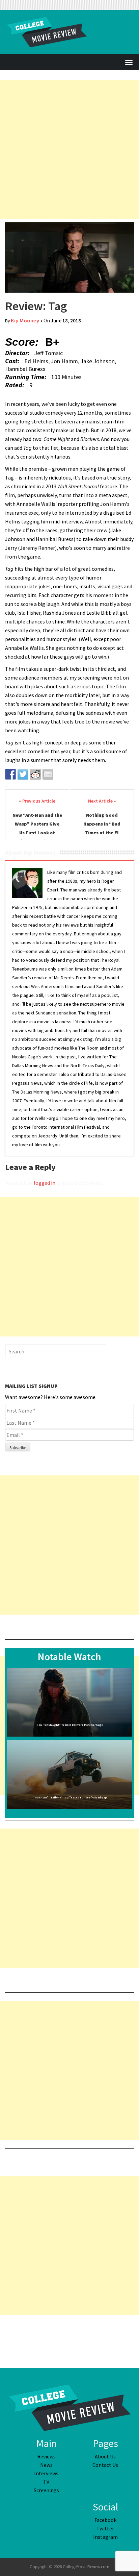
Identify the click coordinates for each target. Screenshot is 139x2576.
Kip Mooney (25, 321)
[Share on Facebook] (10, 774)
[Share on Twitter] (23, 774)
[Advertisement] (69, 149)
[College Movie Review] (69, 2407)
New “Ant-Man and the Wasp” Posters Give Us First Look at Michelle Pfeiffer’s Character (37, 833)
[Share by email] (48, 774)
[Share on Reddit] (35, 774)
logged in (45, 1183)
